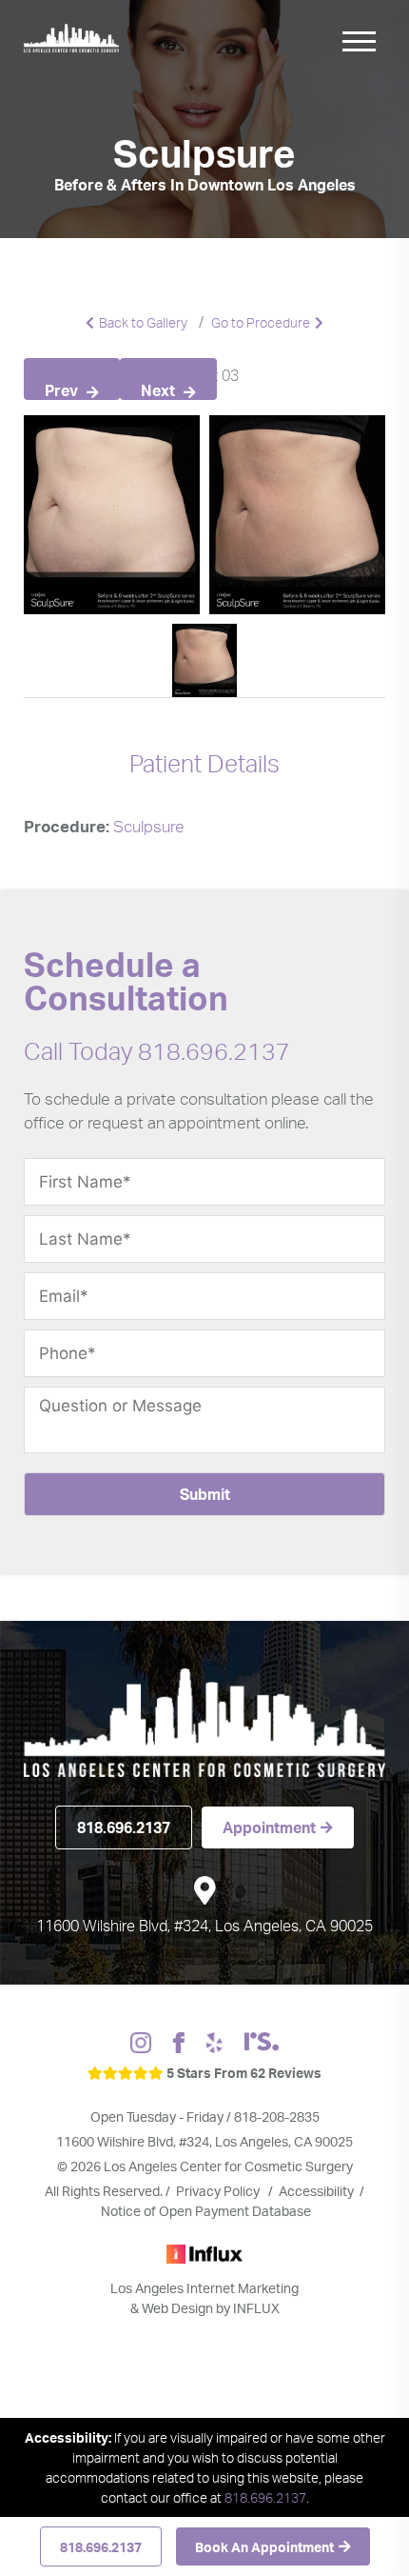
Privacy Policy (219, 2191)
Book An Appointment (264, 2547)
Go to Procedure (261, 322)
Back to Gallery (143, 322)
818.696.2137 (101, 2547)
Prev (63, 390)
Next (160, 390)
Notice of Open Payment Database (206, 2211)
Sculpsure (149, 826)
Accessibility (316, 2191)
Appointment (269, 1827)
